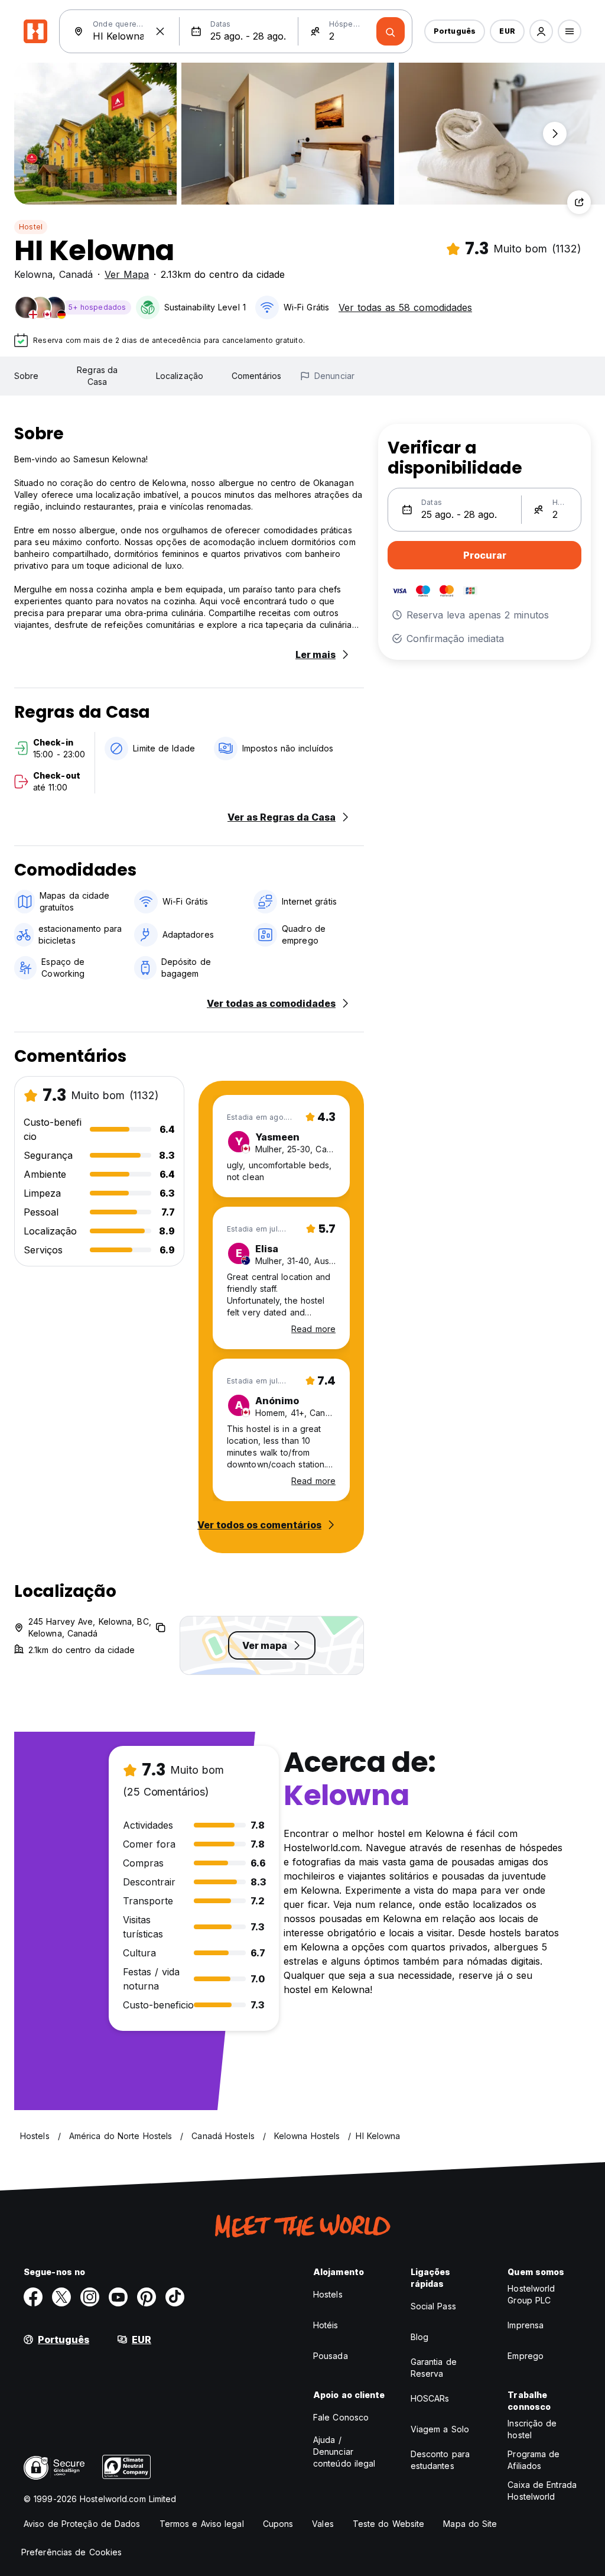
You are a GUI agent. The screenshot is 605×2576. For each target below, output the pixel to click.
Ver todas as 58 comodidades (405, 307)
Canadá (76, 274)
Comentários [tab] (256, 376)
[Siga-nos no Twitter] (61, 2297)
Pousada (331, 2356)
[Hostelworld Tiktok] (175, 2297)
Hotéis (326, 2325)
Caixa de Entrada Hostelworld (542, 2491)
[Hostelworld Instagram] (90, 2297)
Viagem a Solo (440, 2429)
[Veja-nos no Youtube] (118, 2297)
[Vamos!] (391, 31)
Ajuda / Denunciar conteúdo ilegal (344, 2452)
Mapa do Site (470, 2524)
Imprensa (526, 2325)
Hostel (31, 227)
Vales (323, 2524)
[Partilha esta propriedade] (579, 202)
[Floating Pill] (555, 134)
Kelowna (33, 274)
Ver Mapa (127, 274)
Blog (419, 2337)
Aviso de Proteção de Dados (82, 2524)
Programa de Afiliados (534, 2460)
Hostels (328, 2294)
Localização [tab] (180, 376)
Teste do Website (389, 2524)
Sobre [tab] (27, 376)
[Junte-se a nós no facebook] (33, 2297)
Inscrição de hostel (532, 2429)
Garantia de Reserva (434, 2368)
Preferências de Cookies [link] (71, 2552)
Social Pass (433, 2306)
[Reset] (160, 31)
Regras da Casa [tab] (97, 376)
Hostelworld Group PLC (531, 2294)
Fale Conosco (341, 2417)
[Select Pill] (541, 31)
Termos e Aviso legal (202, 2524)
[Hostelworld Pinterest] (147, 2297)
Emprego (526, 2356)
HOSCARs (430, 2398)
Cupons (278, 2524)
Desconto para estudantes (440, 2460)
